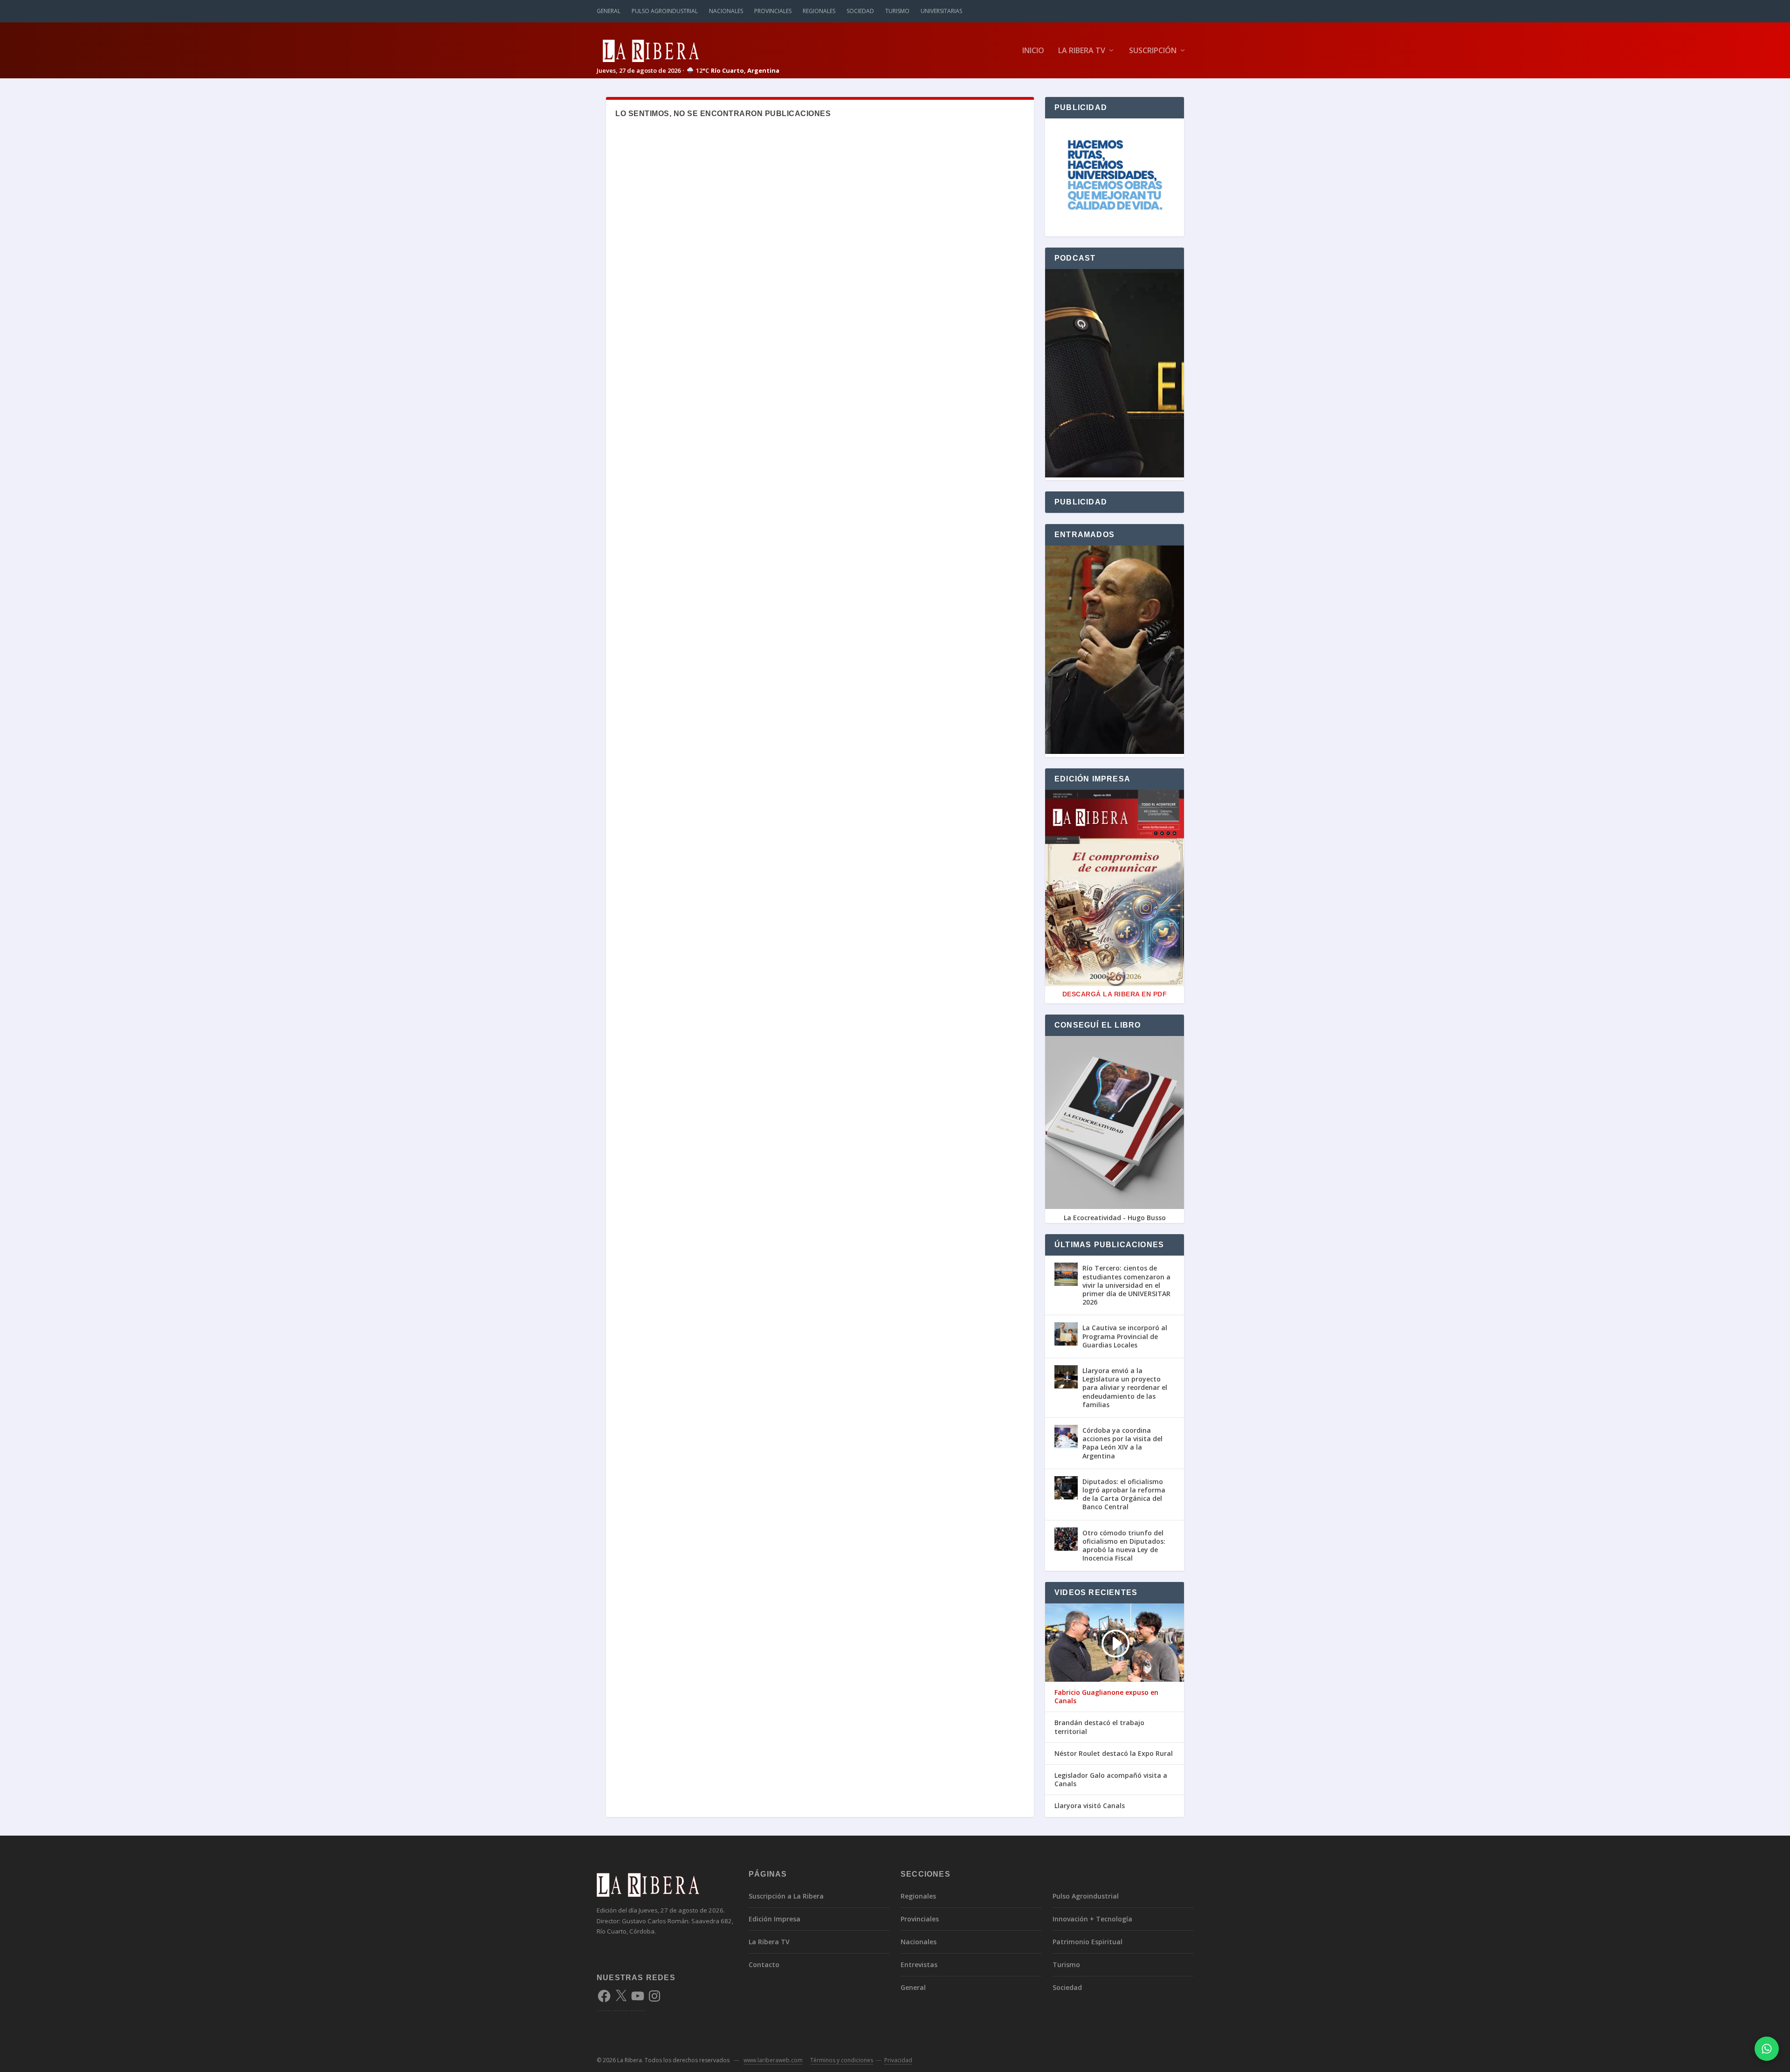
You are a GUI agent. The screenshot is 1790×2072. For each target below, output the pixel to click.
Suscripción (1153, 51)
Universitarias (941, 11)
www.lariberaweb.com (773, 2060)
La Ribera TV (1082, 51)
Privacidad (898, 2060)
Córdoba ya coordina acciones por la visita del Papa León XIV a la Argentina (1122, 1443)
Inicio (1033, 51)
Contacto (764, 1965)
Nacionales (726, 11)
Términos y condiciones (842, 2060)
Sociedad (860, 11)
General (609, 11)
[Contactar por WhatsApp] (1767, 2049)
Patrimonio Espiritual (1088, 1942)
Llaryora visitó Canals (1090, 1806)
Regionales (819, 11)
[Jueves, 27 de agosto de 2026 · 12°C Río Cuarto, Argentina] (688, 50)
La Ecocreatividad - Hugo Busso (1115, 1218)
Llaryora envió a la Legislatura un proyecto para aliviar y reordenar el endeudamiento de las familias (1125, 1388)
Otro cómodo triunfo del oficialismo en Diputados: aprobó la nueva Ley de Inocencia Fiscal (1124, 1546)
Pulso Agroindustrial (665, 11)
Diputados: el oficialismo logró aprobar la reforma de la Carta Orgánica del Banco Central (1124, 1494)
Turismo (897, 11)
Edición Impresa (775, 1919)
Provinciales (773, 11)
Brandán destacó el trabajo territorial (1099, 1727)
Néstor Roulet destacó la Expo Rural (1114, 1754)
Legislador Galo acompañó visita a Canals (1111, 1780)
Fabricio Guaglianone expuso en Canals (1106, 1697)
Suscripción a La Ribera (786, 1896)
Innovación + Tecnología (1092, 1919)
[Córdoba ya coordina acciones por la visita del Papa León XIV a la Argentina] (1066, 1437)
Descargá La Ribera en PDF (1115, 994)
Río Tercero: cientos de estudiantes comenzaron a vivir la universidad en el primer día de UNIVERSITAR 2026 (1126, 1285)
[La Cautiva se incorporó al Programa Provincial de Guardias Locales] (1066, 1334)
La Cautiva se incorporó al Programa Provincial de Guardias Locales (1125, 1336)
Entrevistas (919, 1965)
